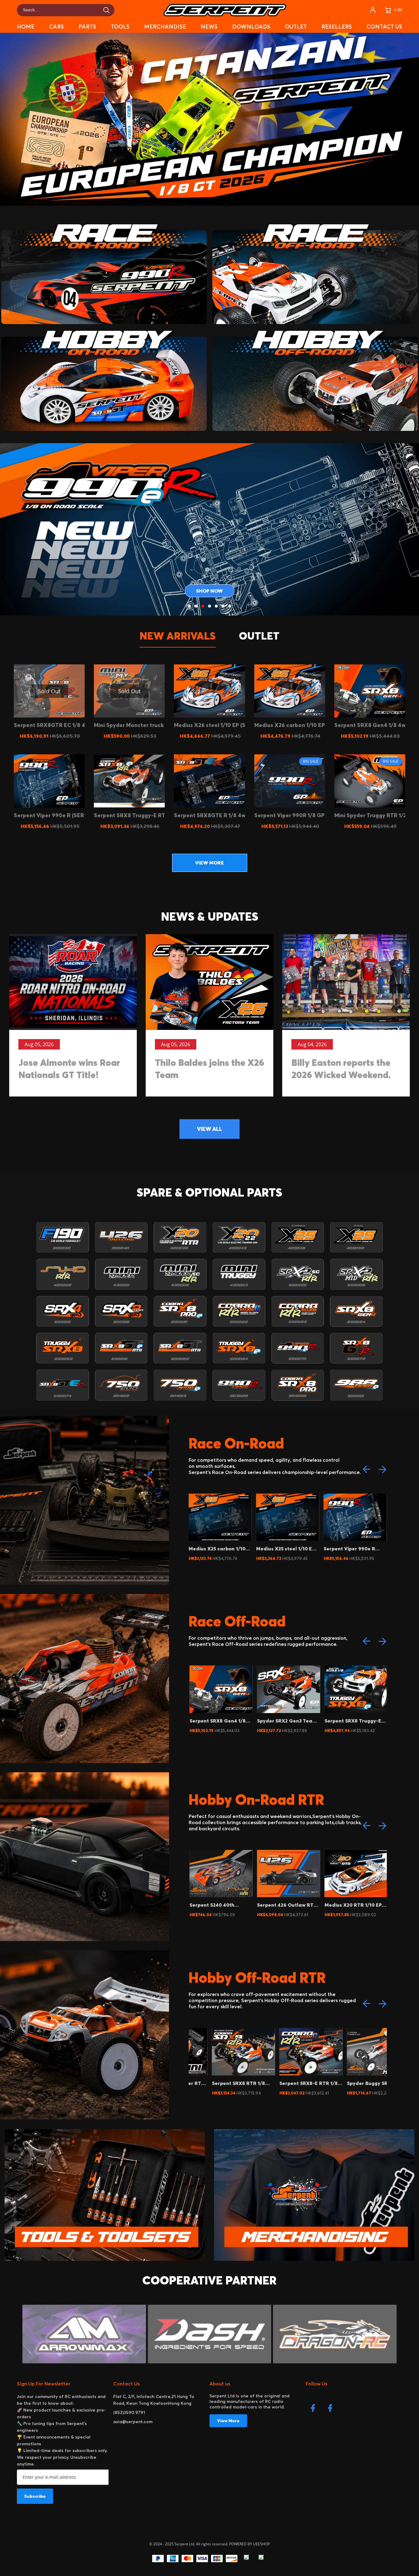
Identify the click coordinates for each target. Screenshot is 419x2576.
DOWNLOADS (251, 27)
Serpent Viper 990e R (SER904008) (282, 1549)
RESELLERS (337, 27)
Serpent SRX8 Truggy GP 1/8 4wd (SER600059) (353, 1721)
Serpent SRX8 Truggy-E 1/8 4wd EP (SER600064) (285, 1721)
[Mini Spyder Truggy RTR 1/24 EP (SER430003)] (370, 781)
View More (228, 2421)
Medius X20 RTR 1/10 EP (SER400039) (285, 1905)
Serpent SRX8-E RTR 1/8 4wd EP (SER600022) (218, 2083)
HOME (26, 27)
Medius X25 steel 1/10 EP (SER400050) (218, 1549)
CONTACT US (384, 27)
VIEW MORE (209, 863)
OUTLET (296, 27)
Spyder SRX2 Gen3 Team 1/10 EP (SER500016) (219, 1721)
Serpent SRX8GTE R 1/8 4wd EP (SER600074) (352, 1549)
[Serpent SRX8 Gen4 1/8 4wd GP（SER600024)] (370, 691)
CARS (56, 27)
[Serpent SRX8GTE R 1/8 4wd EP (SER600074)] (209, 781)
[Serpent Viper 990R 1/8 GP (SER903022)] (290, 781)
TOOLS (120, 27)
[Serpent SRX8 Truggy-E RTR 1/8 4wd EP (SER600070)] (129, 781)
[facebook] (314, 2410)
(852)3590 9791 (129, 2412)
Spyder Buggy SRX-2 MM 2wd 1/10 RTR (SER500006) (285, 2083)
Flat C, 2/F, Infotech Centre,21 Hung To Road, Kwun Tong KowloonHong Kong (154, 2400)
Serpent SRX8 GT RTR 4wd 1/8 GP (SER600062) (353, 1905)
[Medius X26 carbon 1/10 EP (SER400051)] (290, 691)
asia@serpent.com (133, 2422)
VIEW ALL (209, 1129)
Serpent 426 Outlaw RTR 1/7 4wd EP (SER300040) (219, 1905)
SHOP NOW (209, 591)
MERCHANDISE (165, 27)
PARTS (87, 27)
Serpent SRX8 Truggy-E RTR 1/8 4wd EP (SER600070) (352, 2083)
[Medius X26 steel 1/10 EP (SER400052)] (209, 691)
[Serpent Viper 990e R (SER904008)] (49, 781)
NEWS (209, 27)
